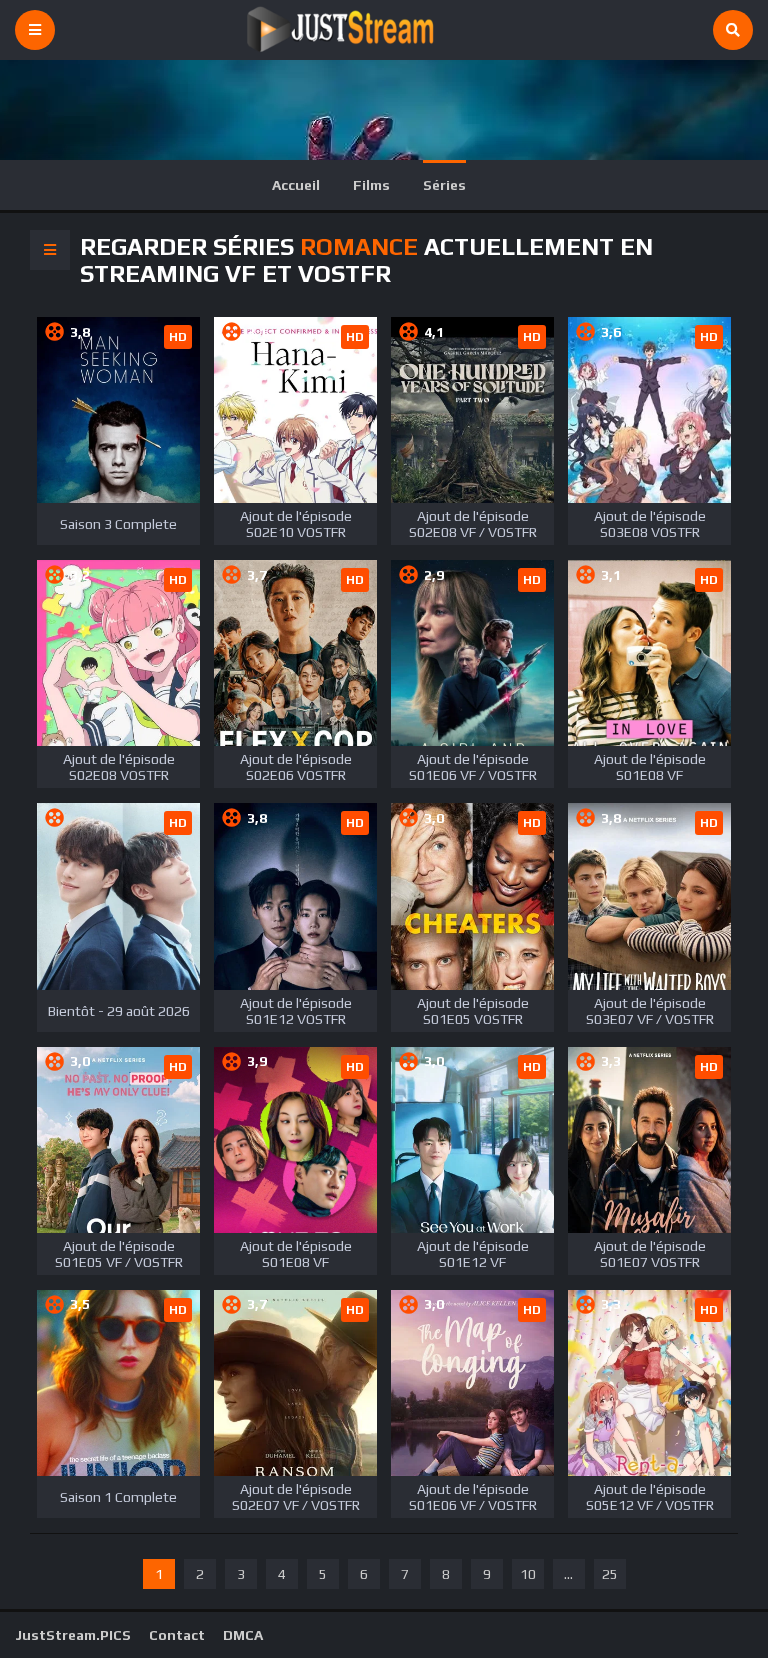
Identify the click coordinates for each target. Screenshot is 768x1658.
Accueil (296, 185)
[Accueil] (384, 30)
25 (610, 1574)
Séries (444, 185)
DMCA (243, 1635)
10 (528, 1574)
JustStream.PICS (73, 1635)
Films (371, 185)
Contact (177, 1635)
